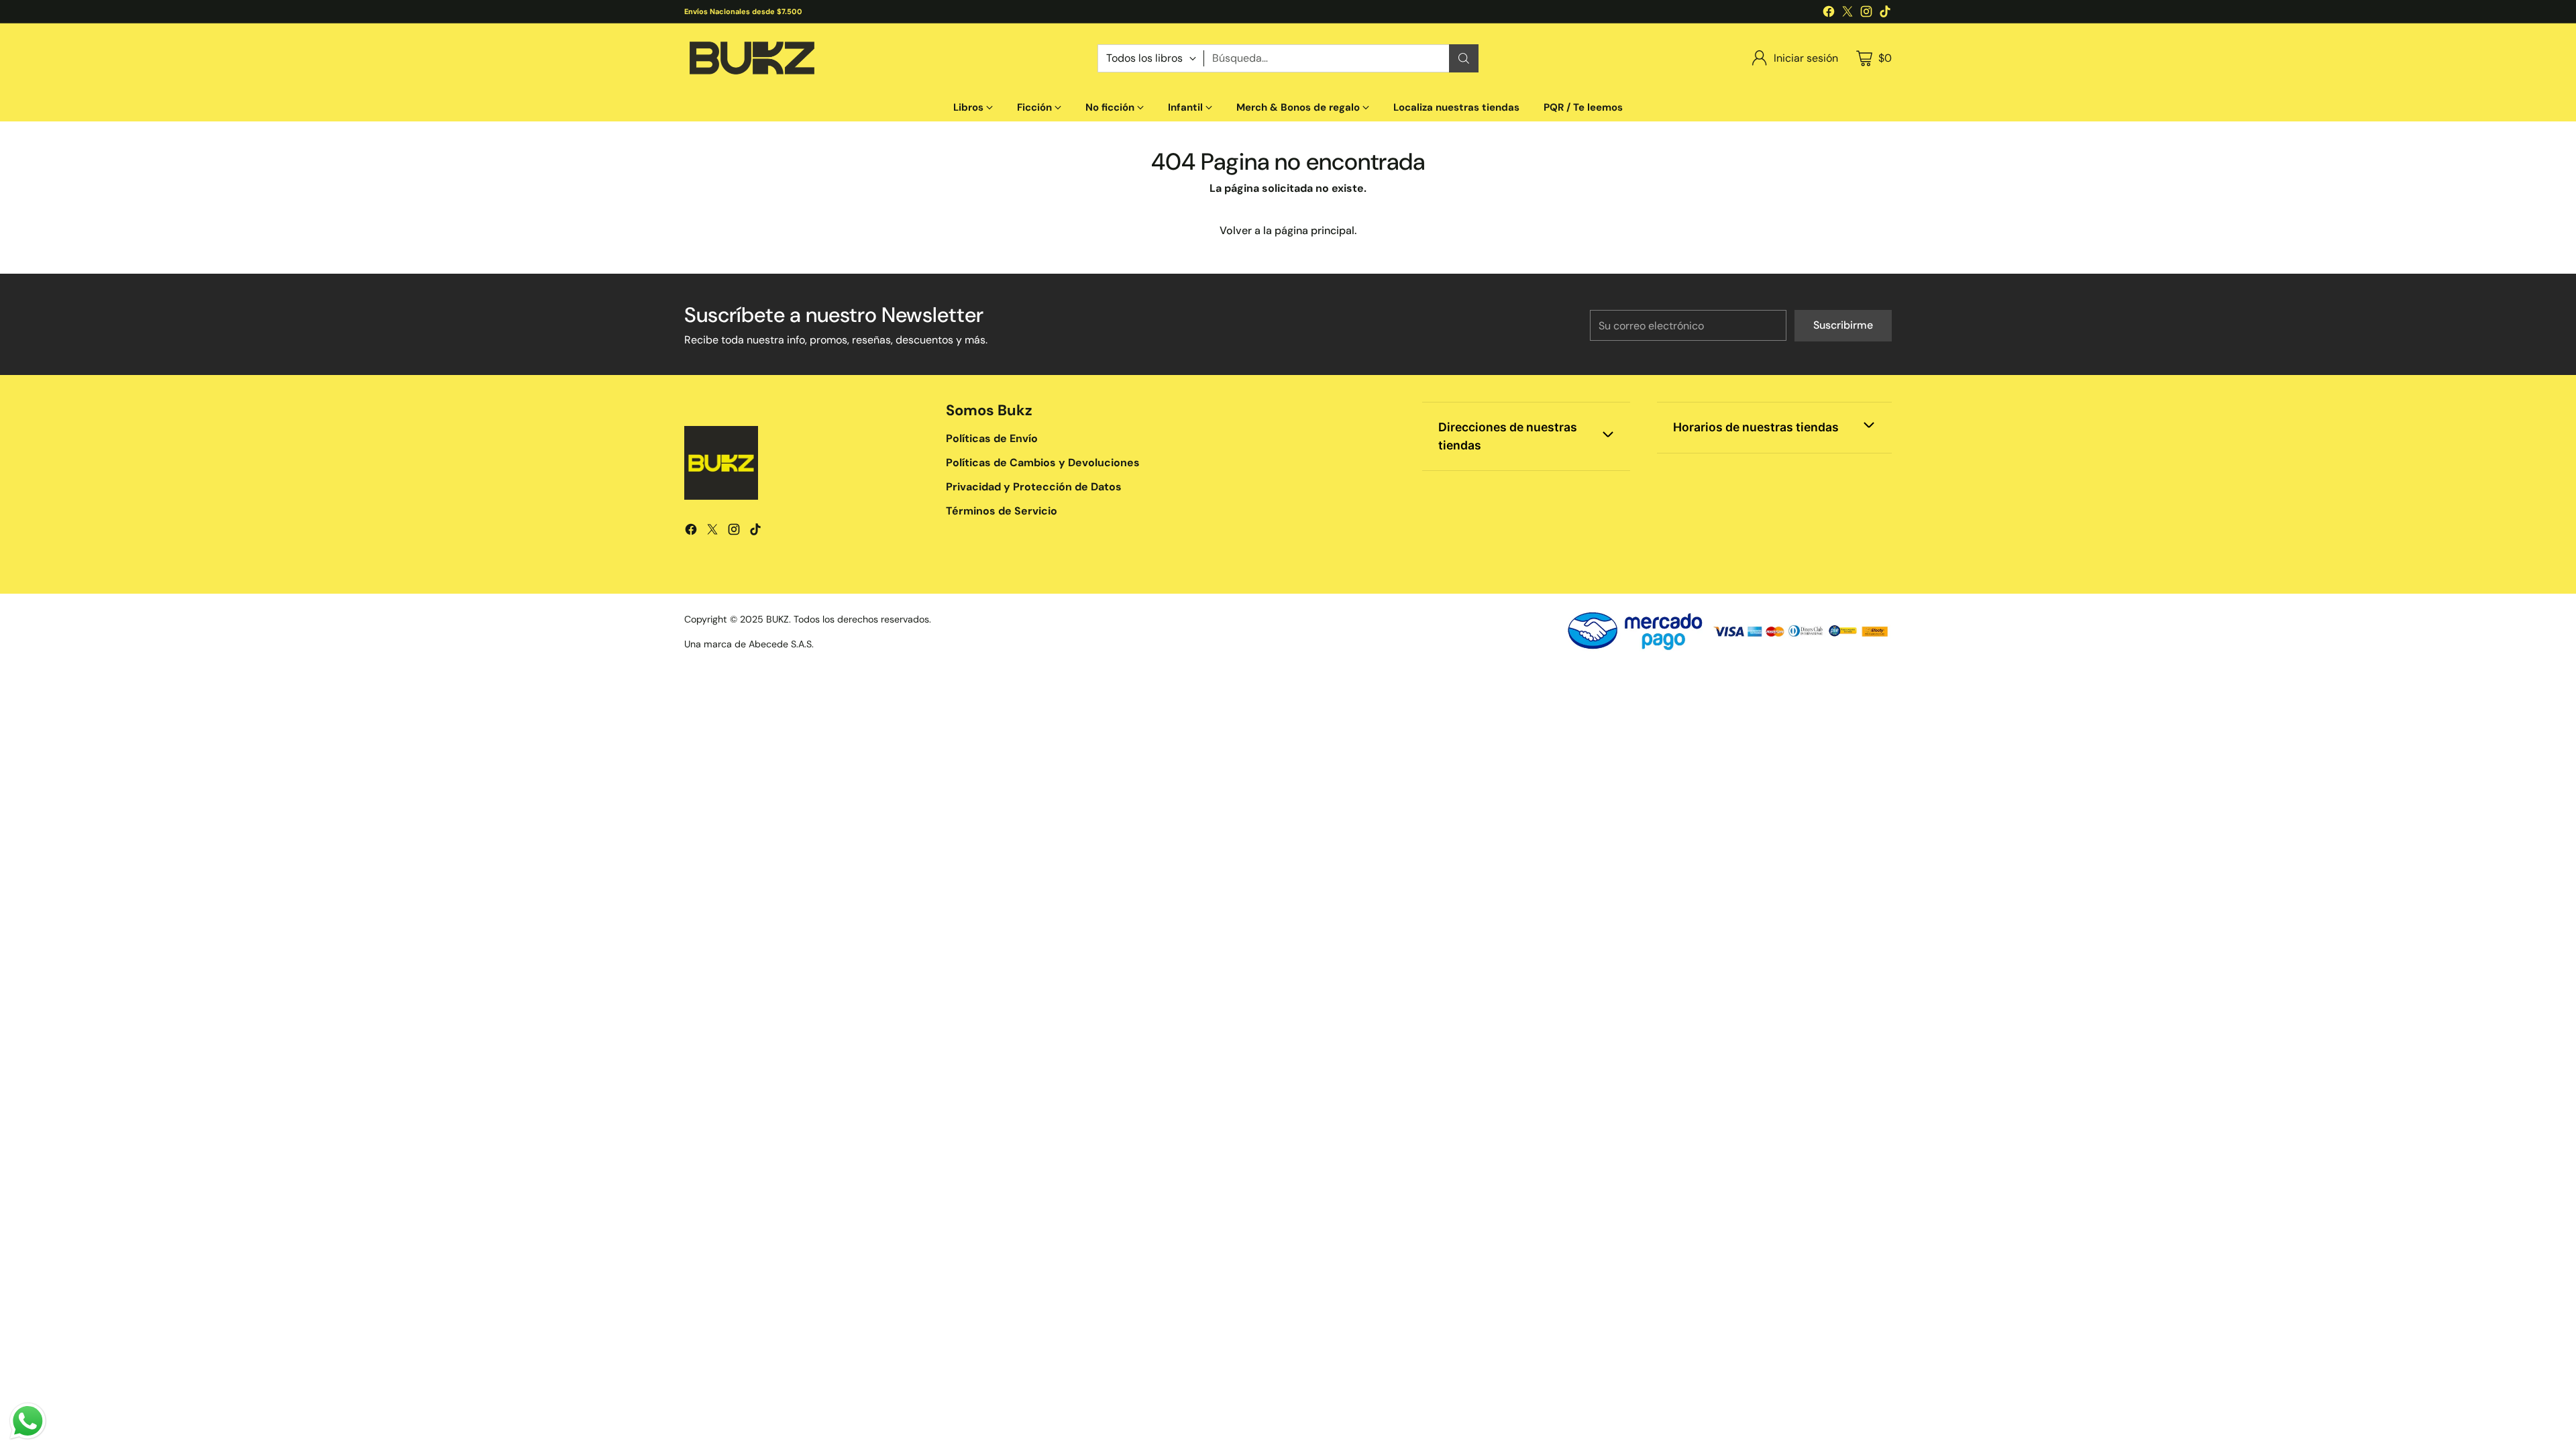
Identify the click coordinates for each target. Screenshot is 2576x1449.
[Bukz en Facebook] (1829, 14)
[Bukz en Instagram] (1866, 14)
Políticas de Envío (992, 438)
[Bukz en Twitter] (1847, 14)
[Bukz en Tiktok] (1885, 14)
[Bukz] (751, 58)
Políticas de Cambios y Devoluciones (1043, 463)
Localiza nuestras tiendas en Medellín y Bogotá (781, 11)
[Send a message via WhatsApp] (28, 1421)
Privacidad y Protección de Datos (1034, 487)
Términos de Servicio (1002, 511)
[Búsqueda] (1464, 58)
